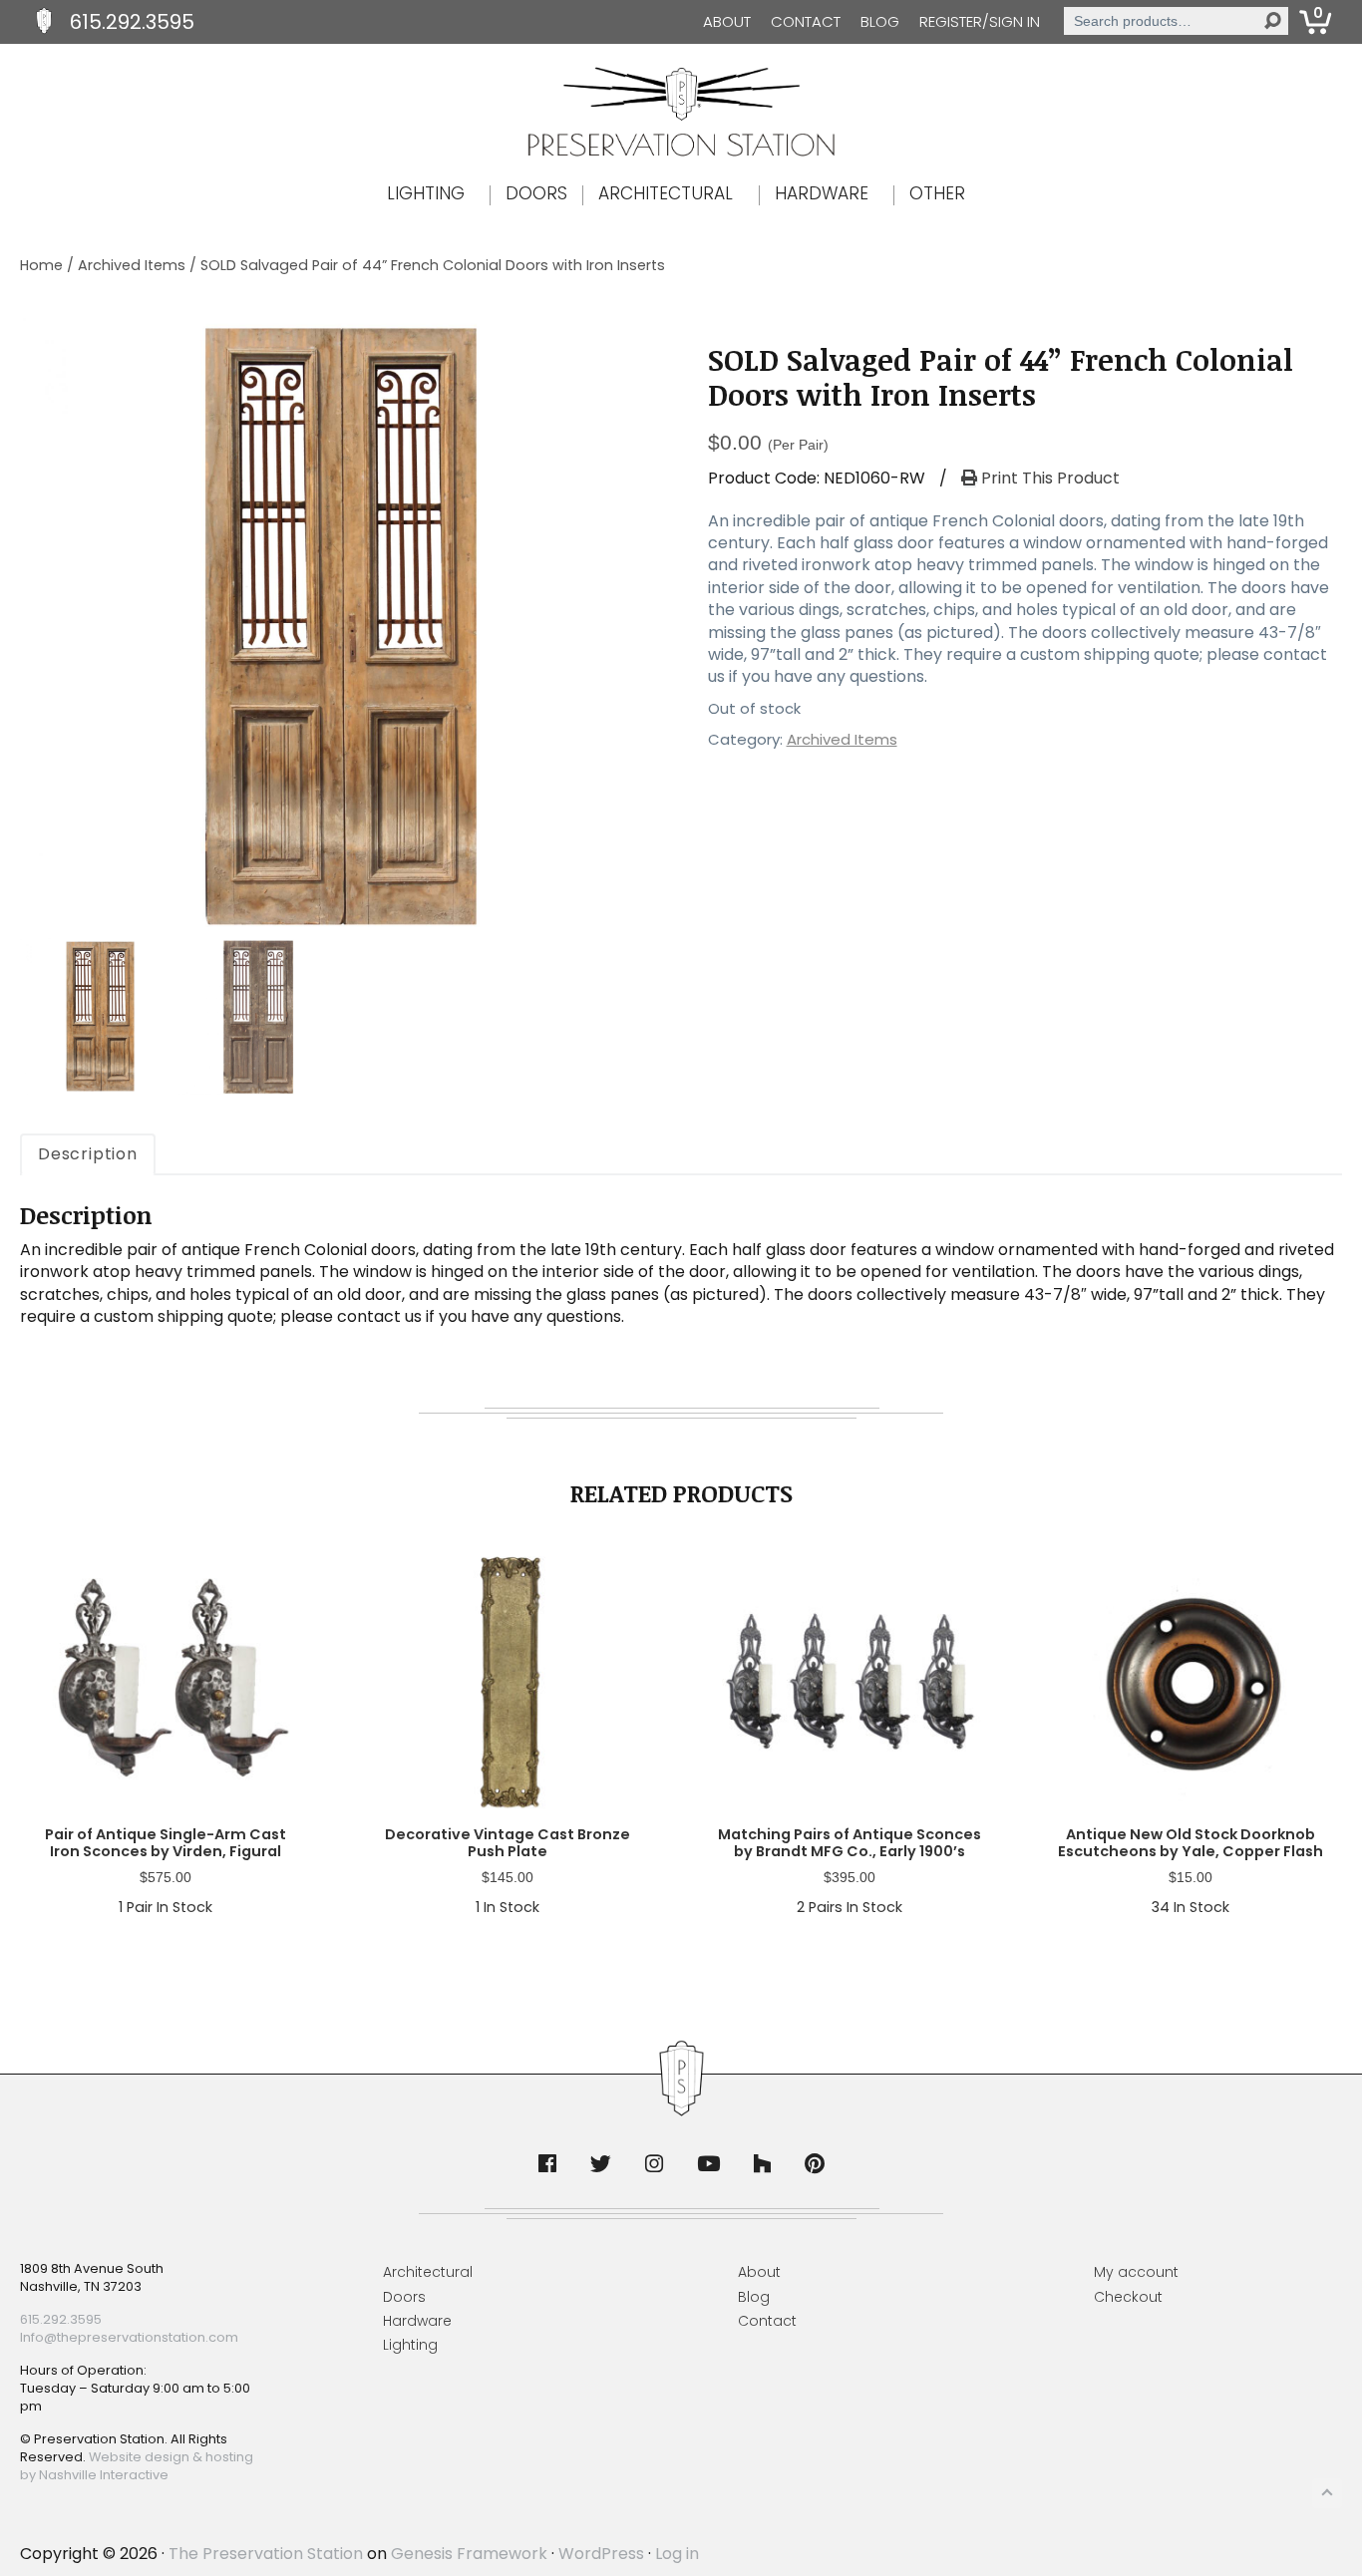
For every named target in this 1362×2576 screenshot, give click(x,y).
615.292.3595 (132, 22)
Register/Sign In (980, 21)
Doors (404, 2297)
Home (41, 265)
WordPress (601, 2554)
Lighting (410, 2345)
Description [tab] (88, 1154)
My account (1136, 2272)
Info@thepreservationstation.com (129, 2337)
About (727, 21)
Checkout (1128, 2297)
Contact (806, 21)
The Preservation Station (266, 2554)
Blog (880, 21)
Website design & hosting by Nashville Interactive (137, 2466)
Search (1272, 21)
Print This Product (1048, 479)
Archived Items (132, 265)
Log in (677, 2554)
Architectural (428, 2272)
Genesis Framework (469, 2554)
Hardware (417, 2321)
